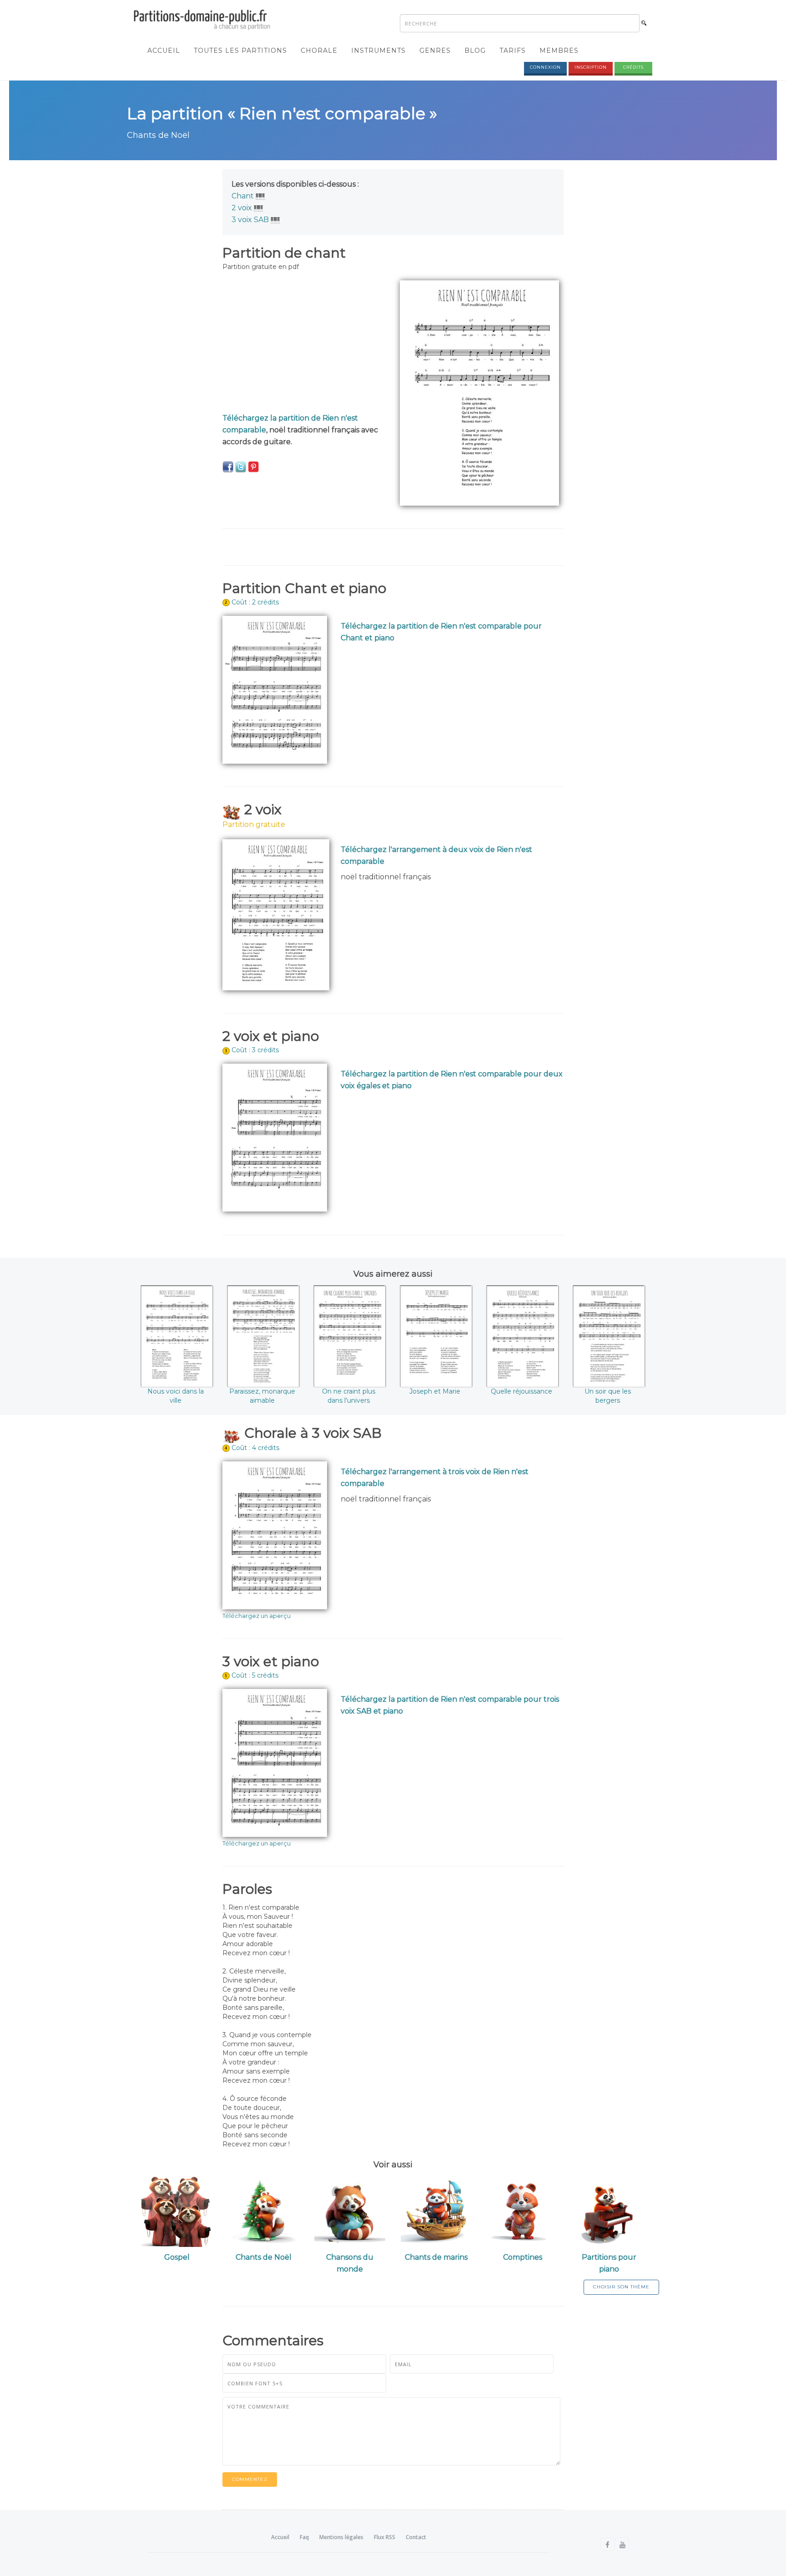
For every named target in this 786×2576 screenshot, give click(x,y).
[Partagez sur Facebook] (228, 467)
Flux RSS (385, 2537)
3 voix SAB (250, 220)
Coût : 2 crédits (255, 602)
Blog (475, 51)
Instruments (378, 51)
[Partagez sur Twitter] (241, 467)
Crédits (633, 67)
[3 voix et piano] (275, 220)
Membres (559, 51)
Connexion (545, 67)
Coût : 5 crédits (255, 1675)
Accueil (164, 51)
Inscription (591, 67)
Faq (304, 2537)
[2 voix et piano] (259, 208)
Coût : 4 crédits (255, 1448)
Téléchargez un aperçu (257, 1616)
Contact (416, 2537)
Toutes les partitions (240, 51)
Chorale (319, 51)
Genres (435, 51)
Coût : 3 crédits (255, 1050)
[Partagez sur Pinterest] (253, 467)
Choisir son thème (621, 2287)
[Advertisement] (304, 344)
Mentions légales (341, 2537)
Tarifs (513, 51)
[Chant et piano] (260, 196)
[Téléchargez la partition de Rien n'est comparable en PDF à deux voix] (276, 914)
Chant (243, 196)
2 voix (242, 208)
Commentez (250, 2479)
